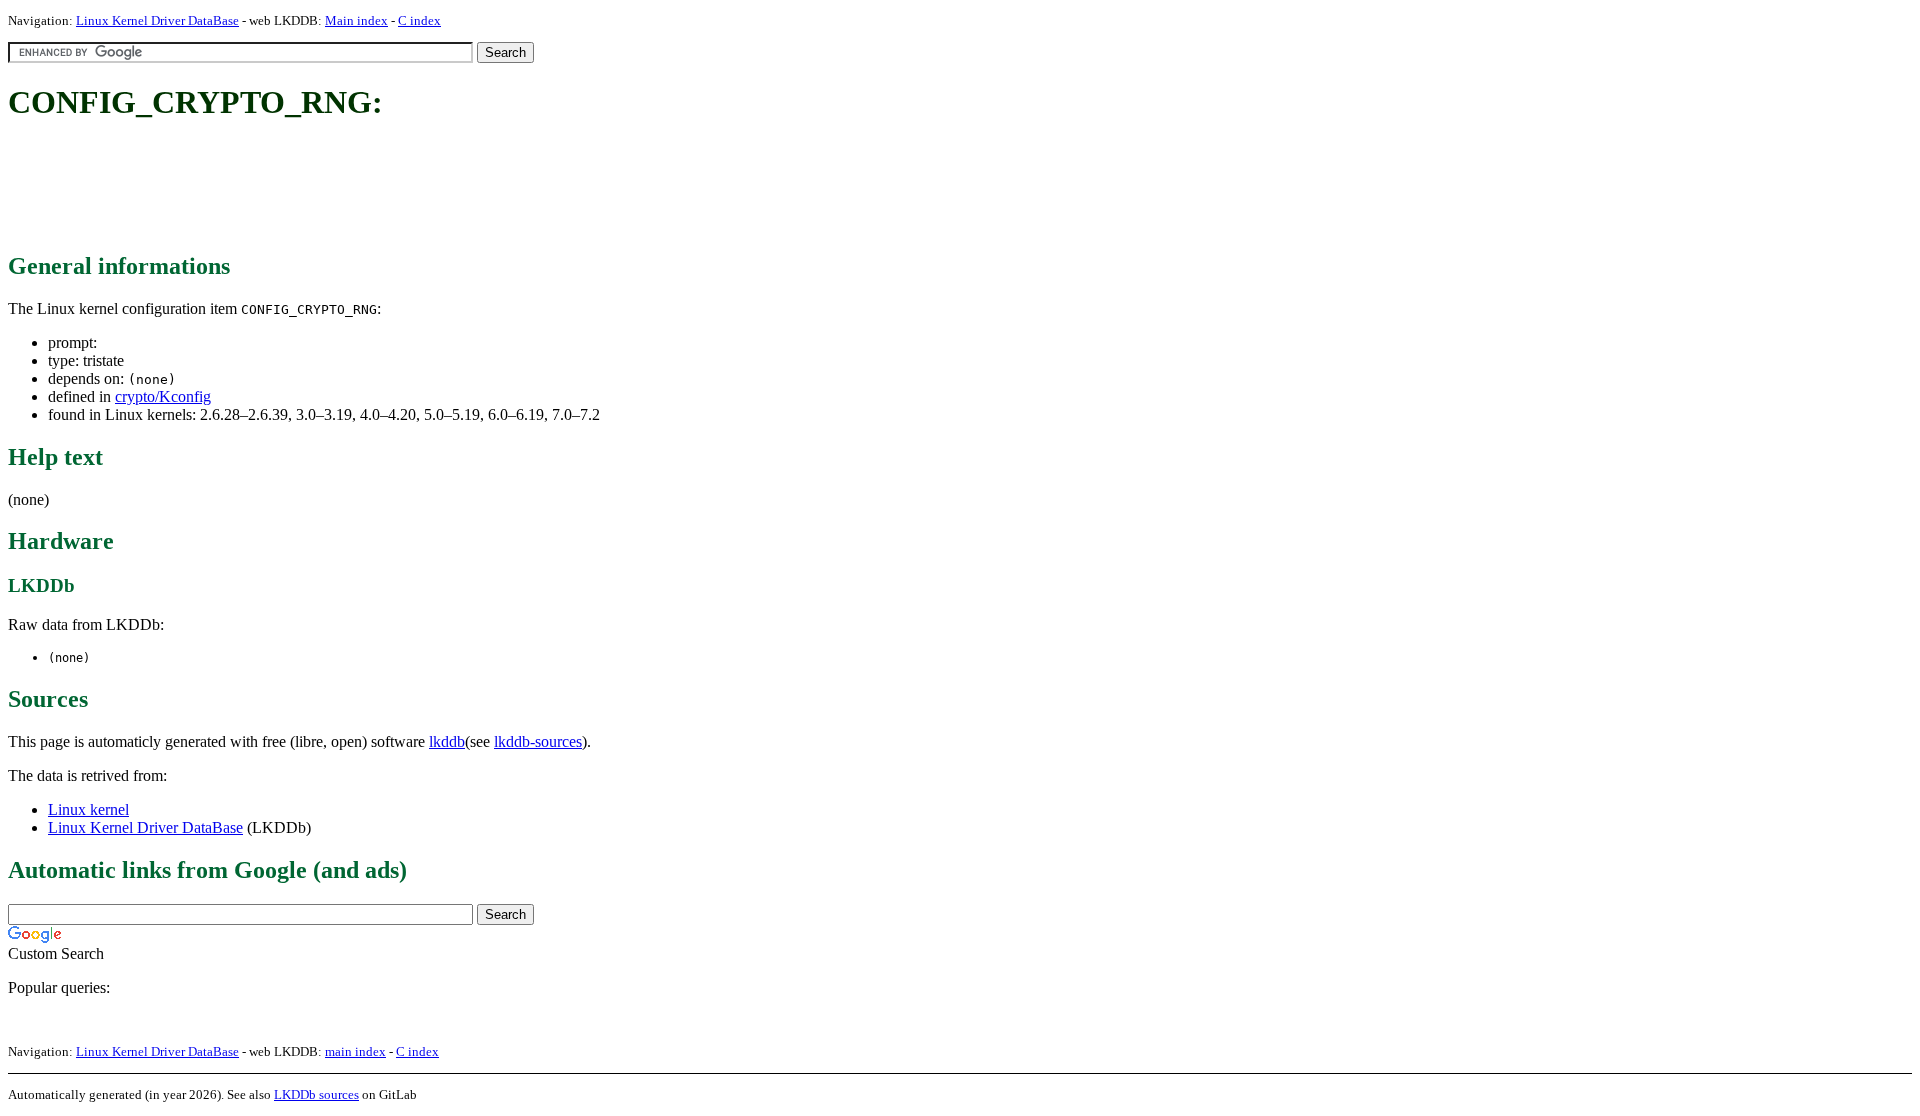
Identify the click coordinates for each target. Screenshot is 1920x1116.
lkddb (447, 741)
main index (355, 1051)
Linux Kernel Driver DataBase (157, 20)
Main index (356, 20)
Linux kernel (88, 809)
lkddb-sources (538, 741)
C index (419, 20)
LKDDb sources (316, 1094)
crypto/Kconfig (163, 396)
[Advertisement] (372, 188)
